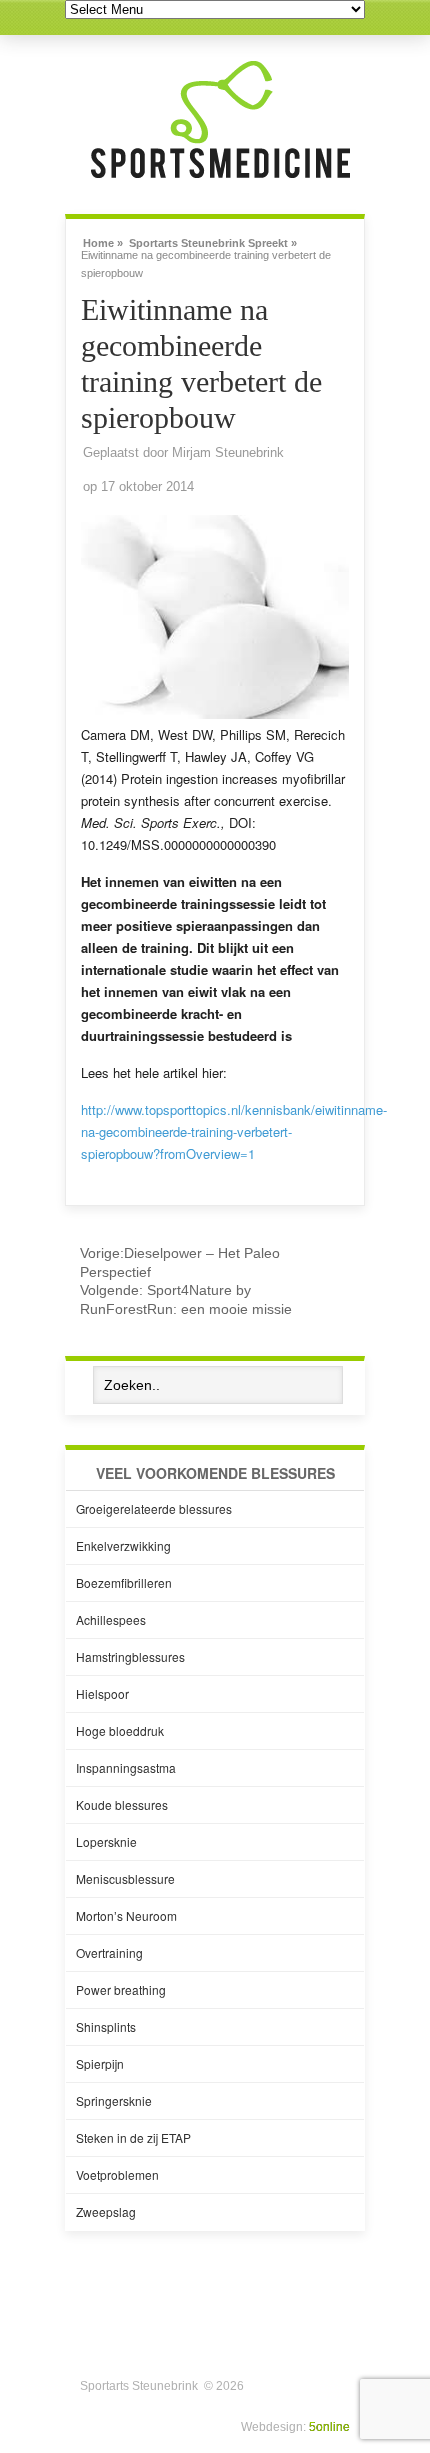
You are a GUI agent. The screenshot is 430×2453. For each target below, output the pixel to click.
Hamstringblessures (130, 1656)
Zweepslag (106, 2211)
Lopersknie (106, 1841)
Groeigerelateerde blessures (154, 1508)
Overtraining (109, 1952)
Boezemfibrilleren (124, 1582)
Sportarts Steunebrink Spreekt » (213, 241)
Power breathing (121, 1989)
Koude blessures (122, 1804)
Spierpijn (100, 2063)
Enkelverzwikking (123, 1545)
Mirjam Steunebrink (228, 452)
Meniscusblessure (125, 1878)
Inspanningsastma (126, 1767)
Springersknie (114, 2100)
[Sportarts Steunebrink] (220, 181)
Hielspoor (102, 1693)
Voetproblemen (117, 2174)
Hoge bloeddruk (120, 1730)
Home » (103, 241)
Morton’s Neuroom (126, 1915)
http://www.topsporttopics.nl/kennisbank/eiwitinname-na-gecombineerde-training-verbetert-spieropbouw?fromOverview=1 (234, 1131)
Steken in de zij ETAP (133, 2137)
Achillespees (111, 1619)
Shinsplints (106, 2026)
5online (329, 2427)
